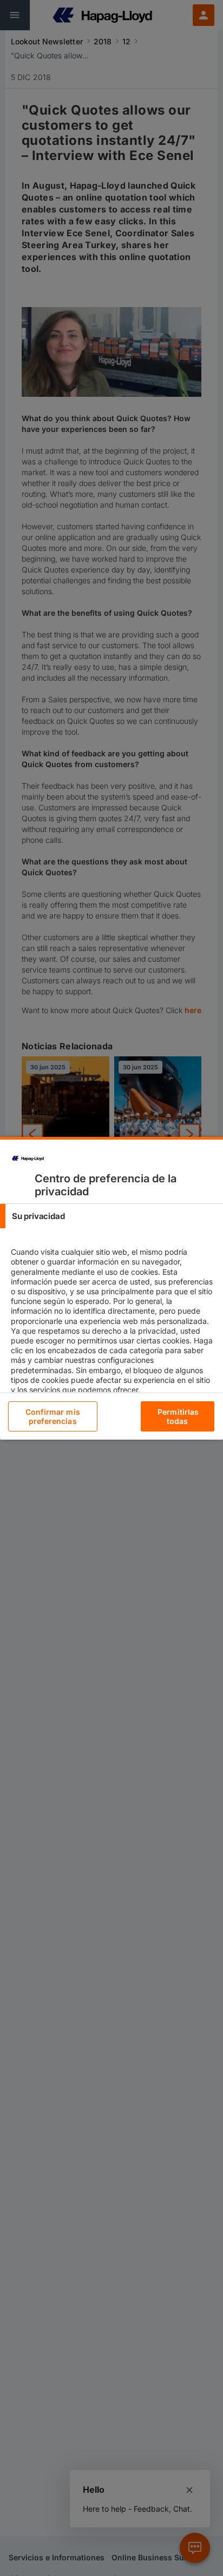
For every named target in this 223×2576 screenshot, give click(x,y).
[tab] (111, 1216)
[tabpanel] (113, 1330)
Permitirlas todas (178, 1416)
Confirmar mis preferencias (53, 1416)
